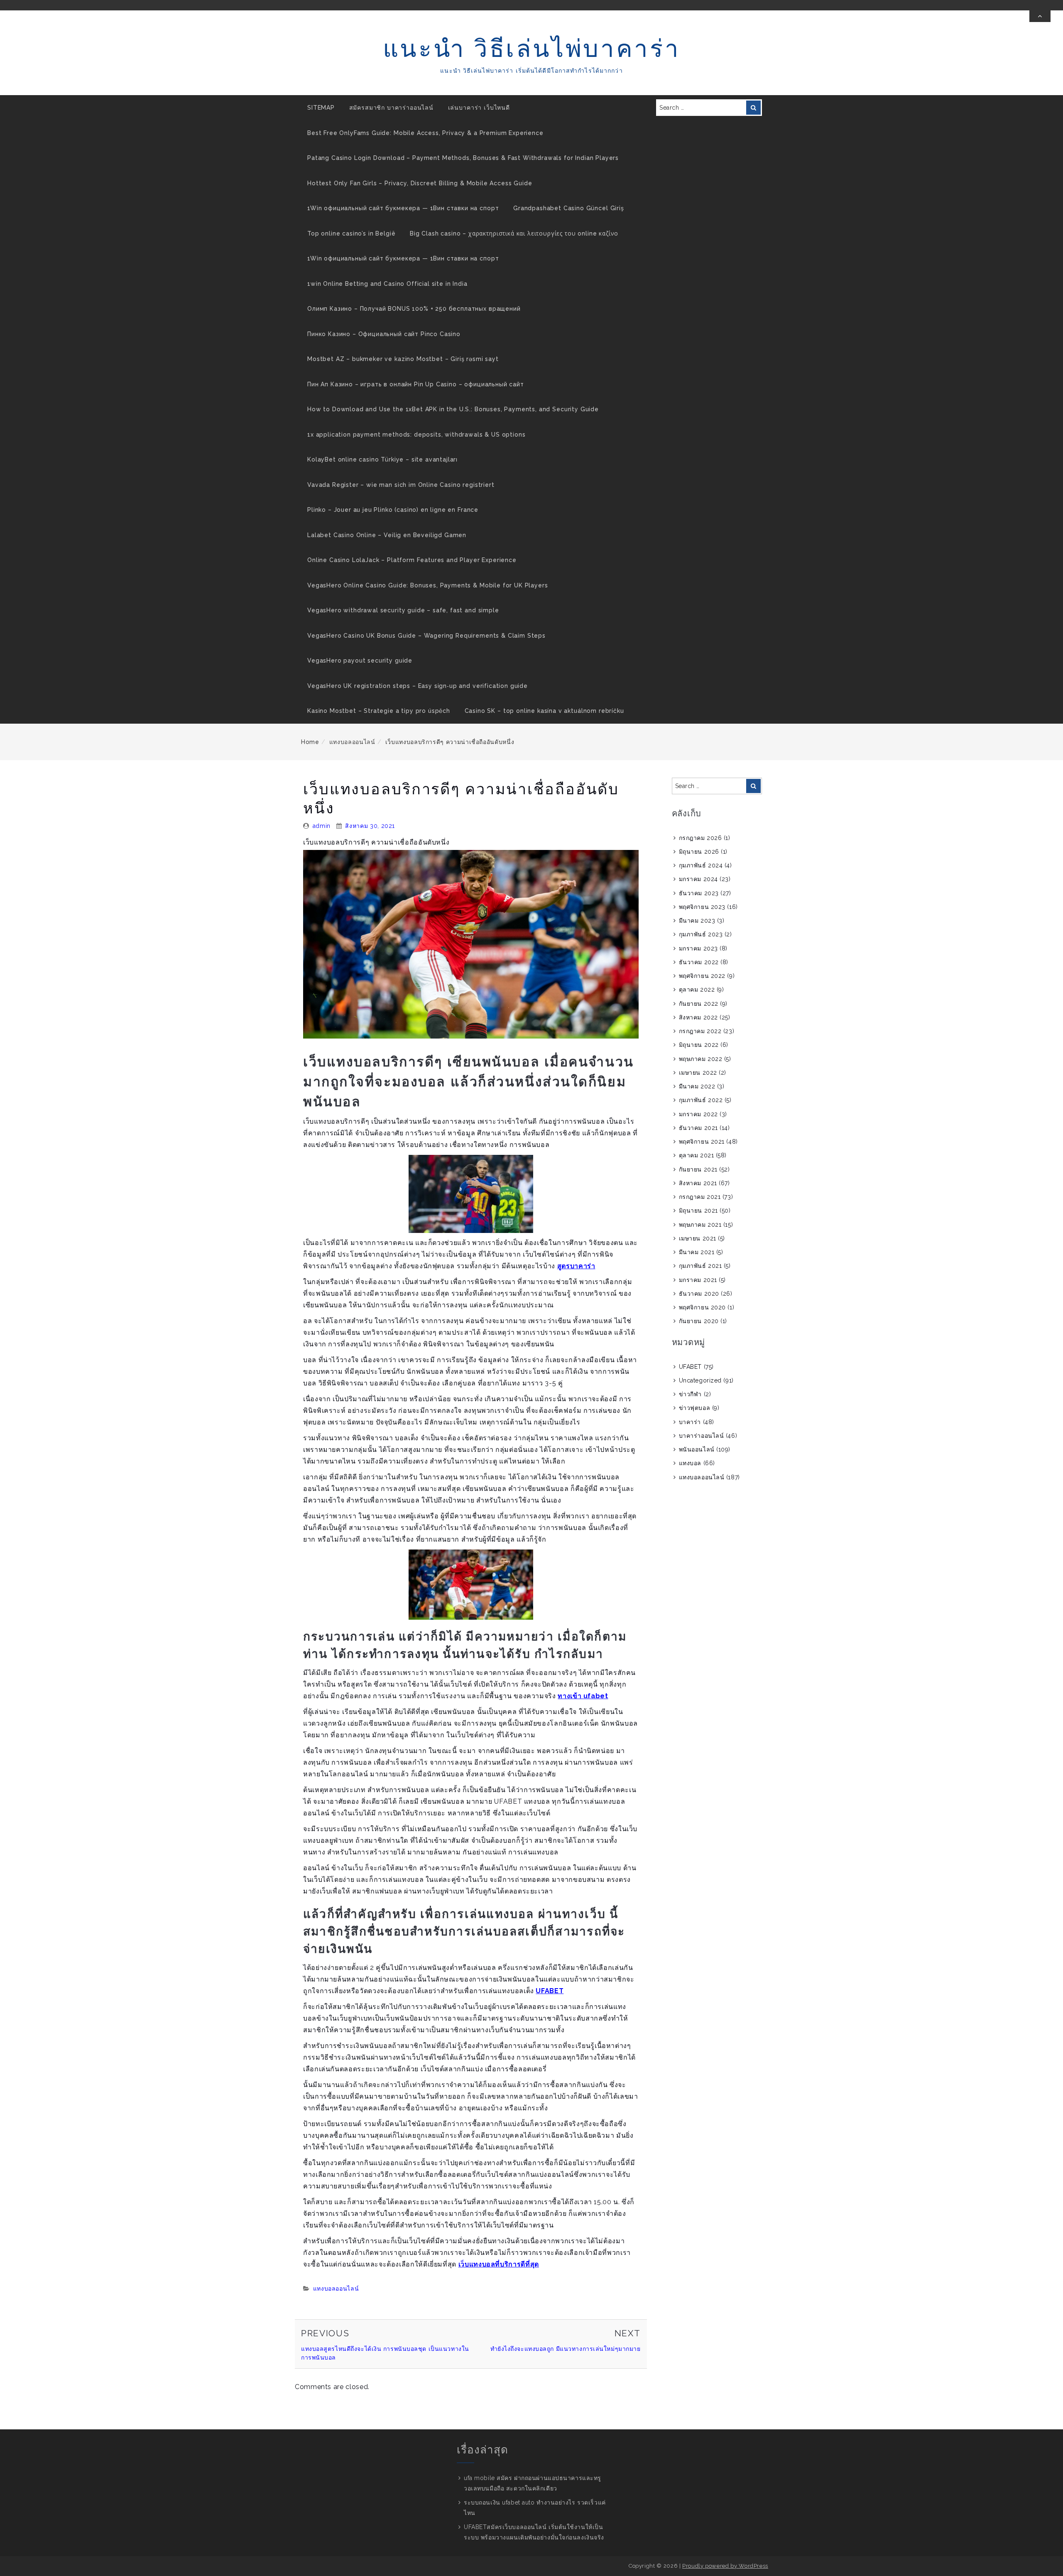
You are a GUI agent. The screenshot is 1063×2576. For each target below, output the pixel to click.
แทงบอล (690, 1463)
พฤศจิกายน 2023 (702, 907)
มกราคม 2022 (698, 1114)
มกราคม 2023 (698, 948)
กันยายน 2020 (699, 1321)
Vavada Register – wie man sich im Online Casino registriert (401, 485)
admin (322, 826)
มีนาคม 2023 (697, 921)
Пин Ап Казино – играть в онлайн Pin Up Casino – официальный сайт (416, 384)
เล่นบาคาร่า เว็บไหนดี (479, 108)
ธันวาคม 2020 (699, 1294)
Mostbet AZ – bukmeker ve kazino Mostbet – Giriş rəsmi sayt (403, 359)
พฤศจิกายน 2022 (702, 976)
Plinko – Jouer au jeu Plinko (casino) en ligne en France (393, 510)
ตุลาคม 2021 (697, 1155)
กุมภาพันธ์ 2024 (701, 865)
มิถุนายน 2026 (699, 852)
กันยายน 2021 (698, 1169)
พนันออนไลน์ (697, 1449)
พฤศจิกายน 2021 (702, 1142)
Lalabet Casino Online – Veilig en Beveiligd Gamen (387, 535)
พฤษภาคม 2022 (701, 1059)
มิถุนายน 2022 (699, 1045)
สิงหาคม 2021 (698, 1183)
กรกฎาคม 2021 (700, 1197)
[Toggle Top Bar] (1040, 16)
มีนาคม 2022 (697, 1086)
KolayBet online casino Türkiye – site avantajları (382, 459)
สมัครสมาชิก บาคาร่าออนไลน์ (391, 108)
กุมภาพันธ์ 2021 (701, 1266)
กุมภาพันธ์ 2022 (701, 1100)
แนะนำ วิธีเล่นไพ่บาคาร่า (532, 48)
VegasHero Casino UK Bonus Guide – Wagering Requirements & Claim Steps (426, 636)
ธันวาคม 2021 (698, 1128)
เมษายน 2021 (698, 1238)
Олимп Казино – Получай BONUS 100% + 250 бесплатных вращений (414, 309)
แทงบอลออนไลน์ (352, 742)
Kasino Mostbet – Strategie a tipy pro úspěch (379, 711)
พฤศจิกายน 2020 (702, 1307)
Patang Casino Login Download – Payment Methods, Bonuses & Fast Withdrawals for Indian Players (463, 158)
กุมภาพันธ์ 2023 (701, 934)
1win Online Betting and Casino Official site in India (387, 284)
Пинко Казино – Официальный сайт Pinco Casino (384, 334)
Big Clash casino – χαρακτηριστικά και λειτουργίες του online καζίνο (514, 233)
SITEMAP (321, 108)
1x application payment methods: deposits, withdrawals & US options (416, 435)
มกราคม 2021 (698, 1280)
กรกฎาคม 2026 (701, 838)
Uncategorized (700, 1380)
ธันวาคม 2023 (699, 893)
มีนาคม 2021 (697, 1252)
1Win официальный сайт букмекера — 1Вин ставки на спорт (403, 208)
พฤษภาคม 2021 (700, 1225)
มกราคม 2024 (698, 879)
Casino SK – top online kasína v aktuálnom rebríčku (544, 711)
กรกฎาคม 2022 (700, 1031)
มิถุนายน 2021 (698, 1211)
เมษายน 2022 (698, 1073)
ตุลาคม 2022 (697, 990)
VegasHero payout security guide (360, 661)
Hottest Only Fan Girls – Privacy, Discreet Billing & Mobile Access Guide (420, 183)
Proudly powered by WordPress (725, 2566)
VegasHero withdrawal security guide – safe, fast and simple (403, 610)
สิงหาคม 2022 (698, 1017)
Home (310, 742)
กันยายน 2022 (699, 1004)
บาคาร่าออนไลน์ (702, 1436)
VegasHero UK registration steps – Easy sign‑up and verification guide (418, 686)
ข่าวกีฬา (690, 1394)
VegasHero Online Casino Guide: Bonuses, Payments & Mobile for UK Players (427, 585)
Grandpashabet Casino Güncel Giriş (569, 208)
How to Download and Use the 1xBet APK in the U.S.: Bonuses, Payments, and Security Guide (453, 409)
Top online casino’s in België (351, 233)
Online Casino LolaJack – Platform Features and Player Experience (412, 560)
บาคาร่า (690, 1422)
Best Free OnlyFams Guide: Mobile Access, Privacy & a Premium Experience (425, 133)
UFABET (690, 1367)
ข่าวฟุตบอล (694, 1408)
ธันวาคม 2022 (699, 962)
